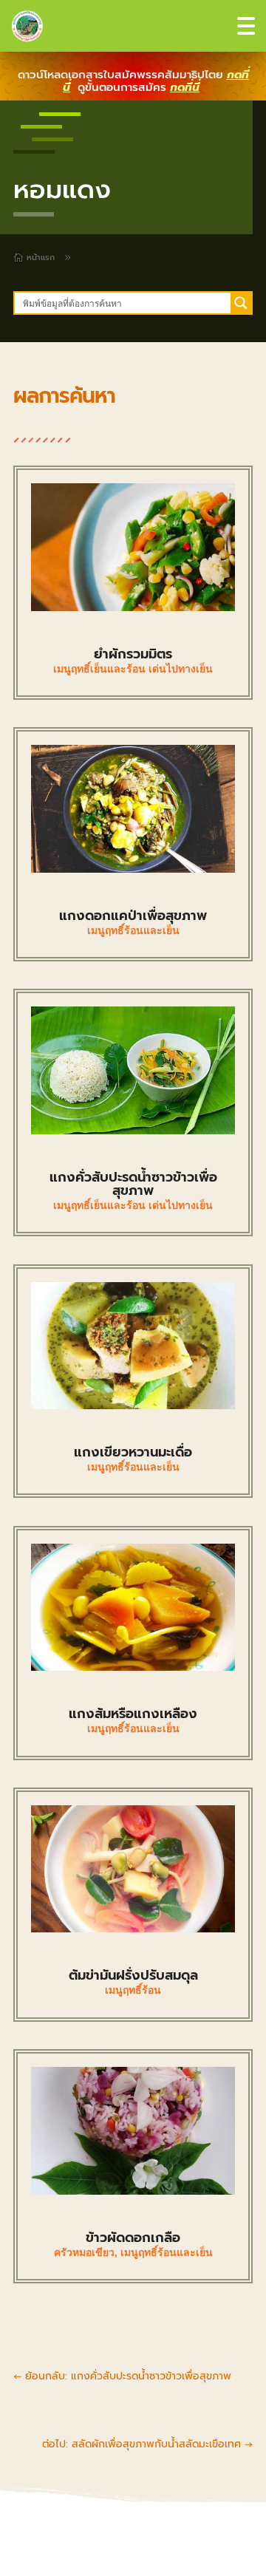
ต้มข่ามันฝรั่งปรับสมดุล (133, 1975)
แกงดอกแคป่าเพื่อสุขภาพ (133, 916)
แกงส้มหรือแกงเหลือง (133, 1714)
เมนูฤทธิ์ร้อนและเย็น (133, 930)
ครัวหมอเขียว (84, 2252)
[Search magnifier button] (241, 303)
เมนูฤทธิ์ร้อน (133, 1990)
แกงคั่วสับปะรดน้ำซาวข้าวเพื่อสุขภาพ (133, 1184)
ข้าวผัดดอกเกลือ (133, 2238)
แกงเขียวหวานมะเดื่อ (133, 1452)
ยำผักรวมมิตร (133, 654)
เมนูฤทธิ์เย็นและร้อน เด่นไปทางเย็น (133, 669)
